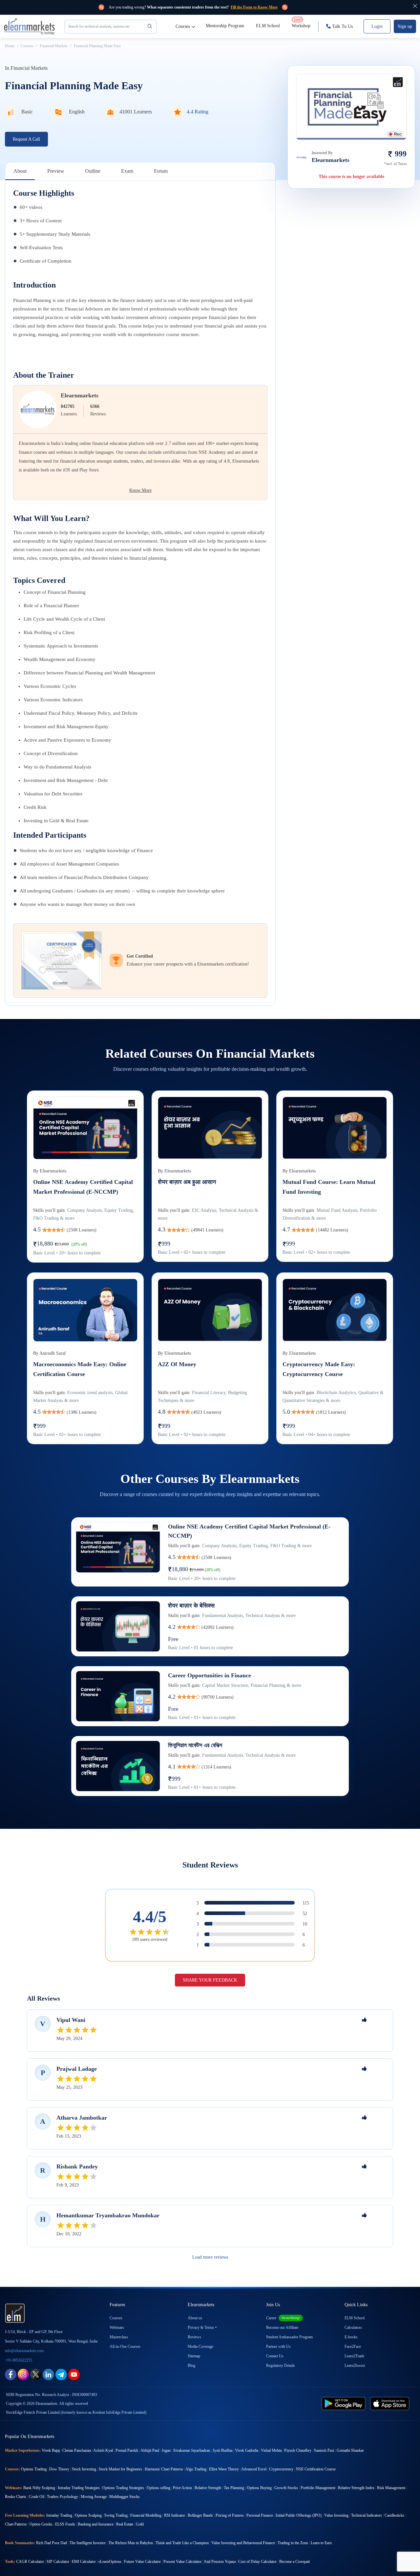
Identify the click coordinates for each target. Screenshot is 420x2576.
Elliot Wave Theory (224, 2469)
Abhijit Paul (150, 2450)
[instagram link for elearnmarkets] (23, 2374)
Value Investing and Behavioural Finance (243, 2543)
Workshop (301, 23)
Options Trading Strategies (123, 2488)
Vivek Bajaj (51, 2450)
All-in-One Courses (125, 2346)
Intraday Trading (59, 2515)
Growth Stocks (286, 2488)
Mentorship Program (225, 26)
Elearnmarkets (80, 395)
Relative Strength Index (356, 2488)
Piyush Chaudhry (298, 2450)
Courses (183, 26)
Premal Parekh (127, 2450)
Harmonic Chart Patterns (164, 2469)
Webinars (117, 2327)
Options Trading (34, 2469)
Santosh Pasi (324, 2450)
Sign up (405, 26)
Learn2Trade (354, 2356)
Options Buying (259, 2488)
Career (283, 2318)
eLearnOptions (110, 2562)
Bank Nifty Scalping (39, 2488)
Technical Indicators (367, 2515)
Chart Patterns (16, 2524)
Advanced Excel (254, 2469)
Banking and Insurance (96, 2524)
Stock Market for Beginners (120, 2469)
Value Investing (336, 2515)
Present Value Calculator (182, 2562)
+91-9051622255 (19, 2360)
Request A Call (26, 139)
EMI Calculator (84, 2562)
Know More (140, 490)
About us (195, 2318)
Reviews (194, 2337)
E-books (351, 2337)
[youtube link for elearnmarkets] (74, 2374)
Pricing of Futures (230, 2515)
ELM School (268, 26)
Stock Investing (84, 2469)
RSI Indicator (175, 2515)
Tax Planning (234, 2488)
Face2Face (353, 2346)
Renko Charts (16, 2497)
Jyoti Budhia (222, 2450)
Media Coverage (200, 2346)
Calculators (353, 2327)
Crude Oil (37, 2497)
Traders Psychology (63, 2497)
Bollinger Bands (200, 2515)
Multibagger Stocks (125, 2497)
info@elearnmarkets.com (24, 2351)
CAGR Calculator (30, 2562)
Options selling (158, 2488)
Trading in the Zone (293, 2543)
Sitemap (194, 2356)
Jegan (166, 2450)
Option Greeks (41, 2524)
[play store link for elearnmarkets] (345, 2403)
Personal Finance (260, 2515)
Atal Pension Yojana (220, 2562)
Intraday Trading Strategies (79, 2488)
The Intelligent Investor (88, 2543)
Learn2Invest (355, 2366)
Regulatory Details (281, 2366)
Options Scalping (88, 2515)
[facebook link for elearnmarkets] (11, 2374)
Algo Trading (196, 2469)
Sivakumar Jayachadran (192, 2450)
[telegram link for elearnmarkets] (61, 2374)
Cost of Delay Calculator (257, 2562)
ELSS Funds (65, 2524)
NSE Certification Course (316, 2469)
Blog (191, 2366)
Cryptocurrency (281, 2469)
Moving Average (94, 2497)
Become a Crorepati (294, 2562)
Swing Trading (116, 2515)
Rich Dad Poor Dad (52, 2543)
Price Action (182, 2488)
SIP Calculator (58, 2562)
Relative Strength (208, 2488)
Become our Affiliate (282, 2327)
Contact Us (275, 2356)
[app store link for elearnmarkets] (391, 2403)
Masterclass (119, 2337)
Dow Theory (59, 2469)
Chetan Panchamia (77, 2450)
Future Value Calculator (142, 2562)
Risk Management (391, 2488)
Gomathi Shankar (350, 2450)
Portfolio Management (318, 2488)
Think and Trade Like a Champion (182, 2543)
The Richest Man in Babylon (131, 2543)
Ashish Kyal (103, 2450)
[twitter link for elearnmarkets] (36, 2374)
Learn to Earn (321, 2543)
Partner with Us (278, 2346)
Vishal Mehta (271, 2450)
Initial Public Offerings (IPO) (299, 2515)
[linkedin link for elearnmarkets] (48, 2374)
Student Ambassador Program (289, 2337)
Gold (140, 2524)
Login (377, 26)
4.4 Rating (198, 112)
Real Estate (125, 2524)
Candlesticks (394, 2515)
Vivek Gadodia (247, 2450)
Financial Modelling (146, 2515)
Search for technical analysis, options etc (99, 26)
